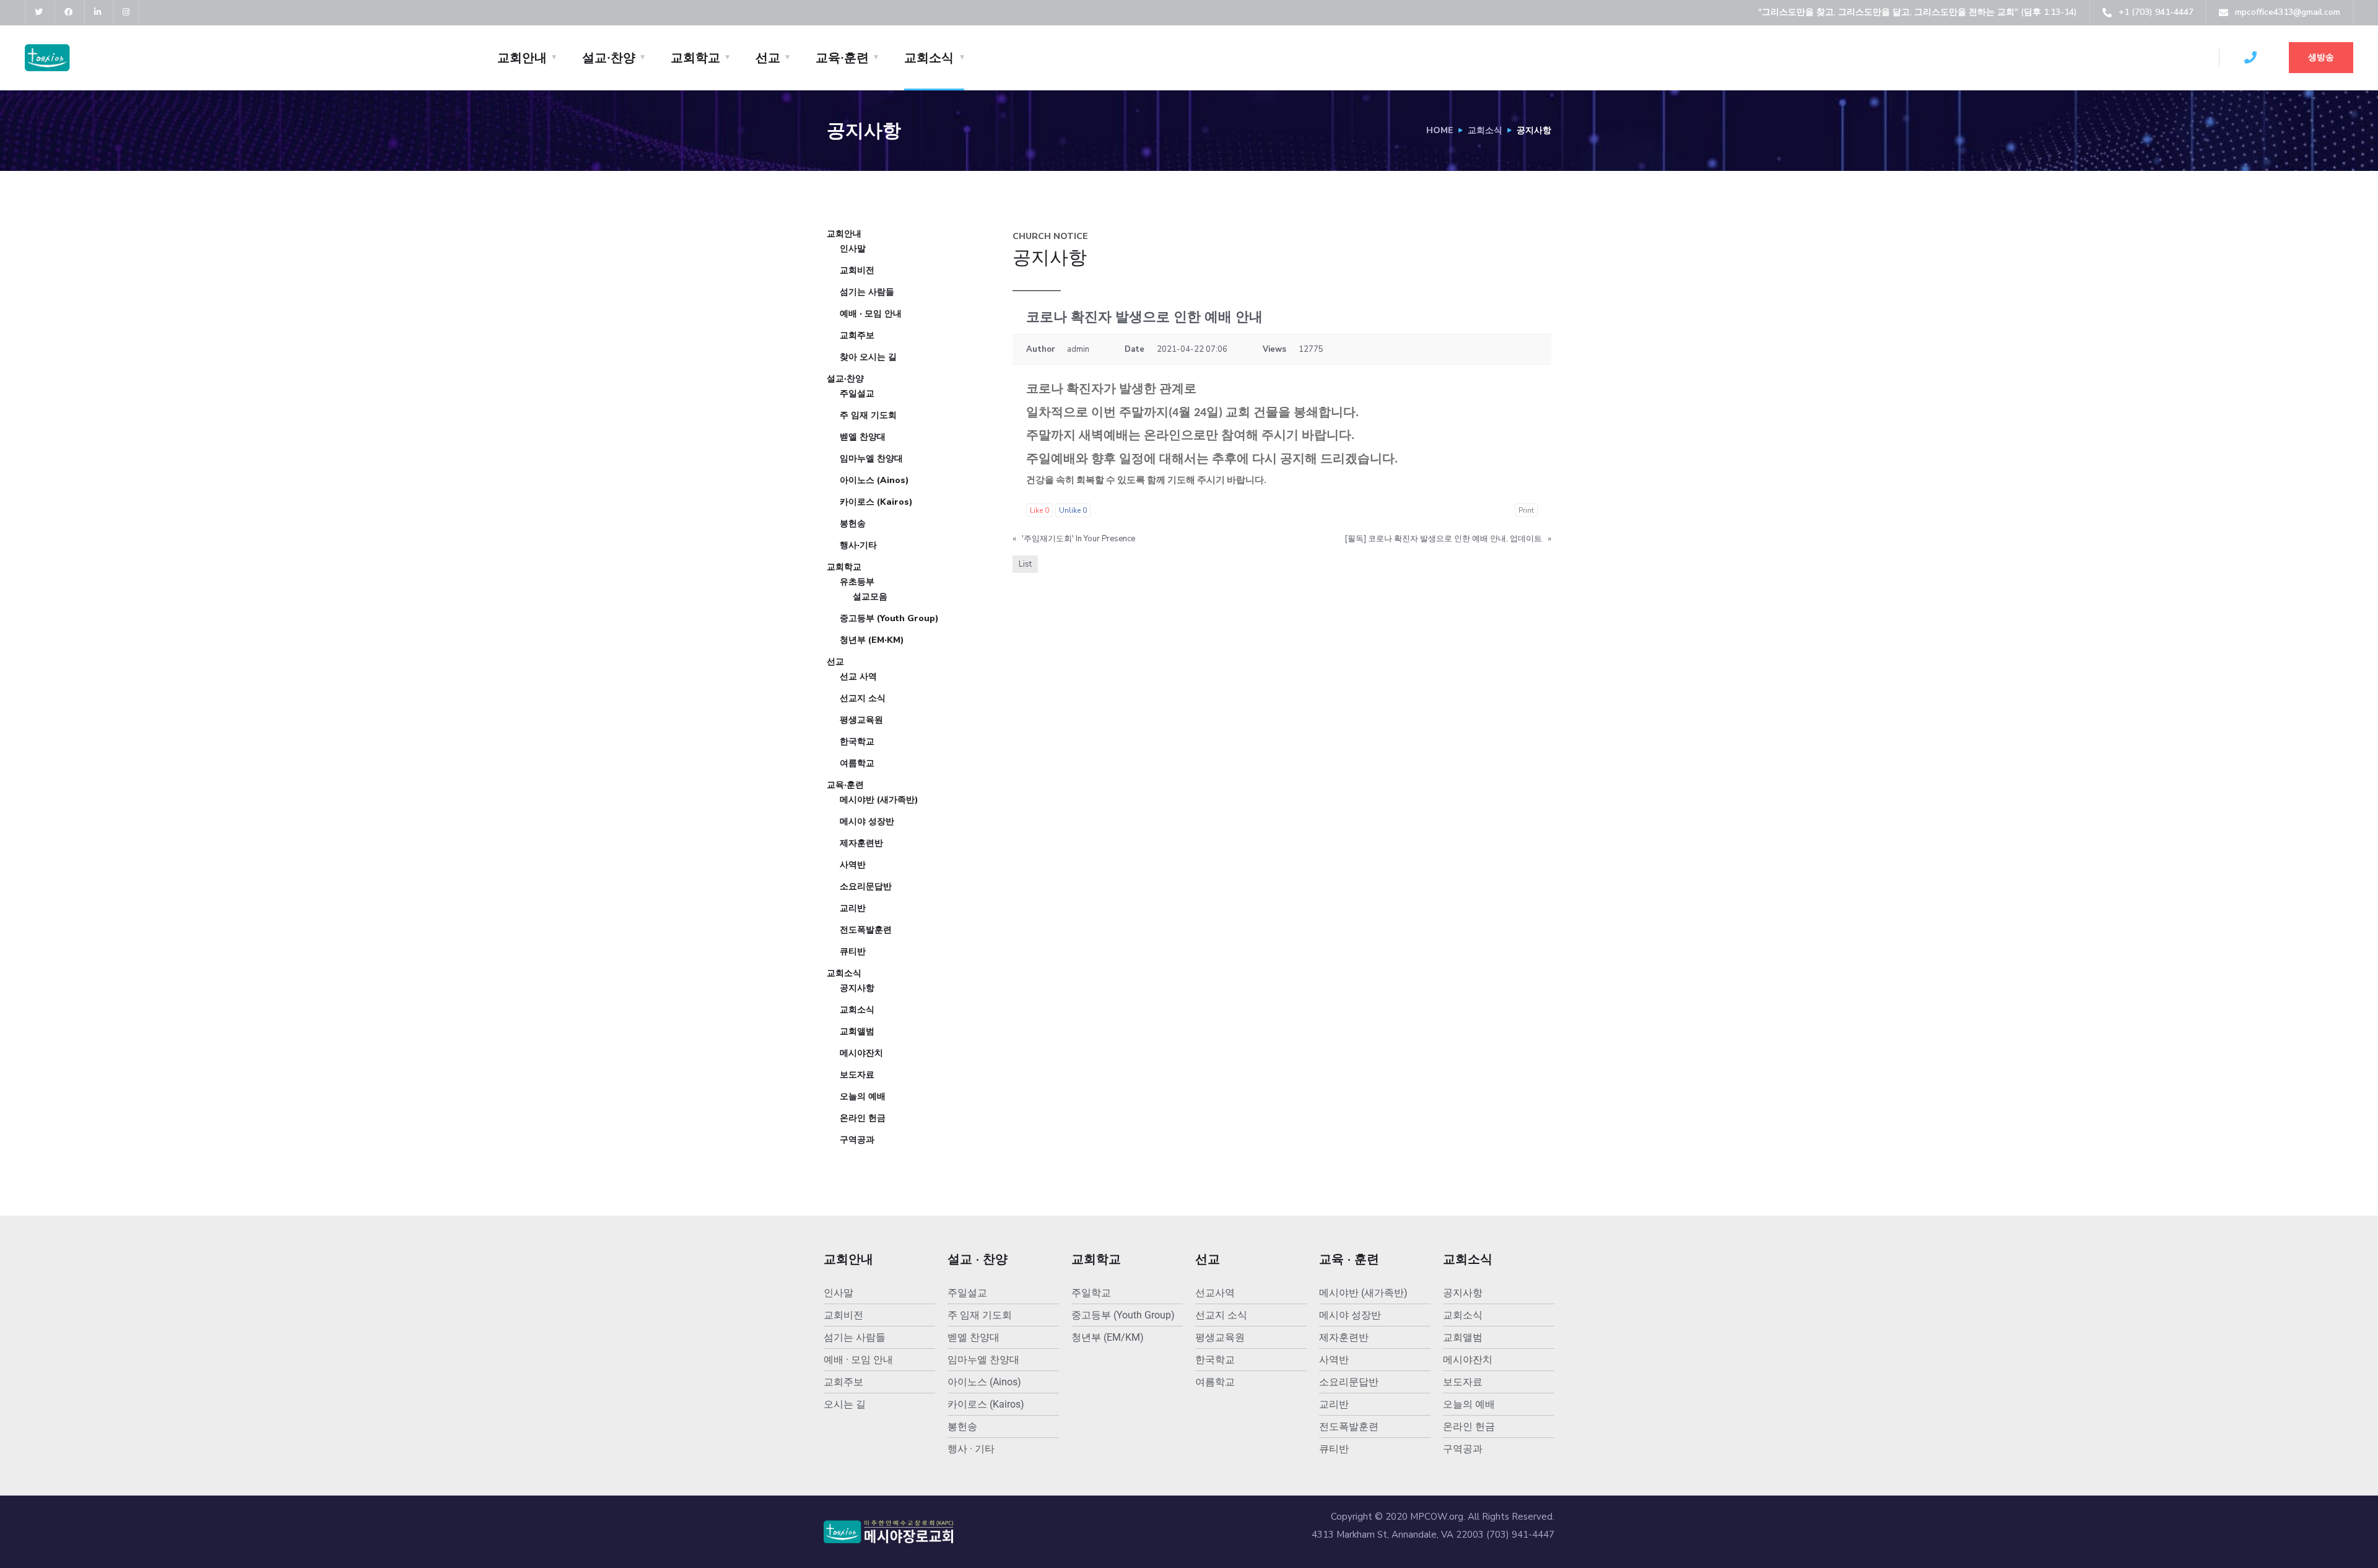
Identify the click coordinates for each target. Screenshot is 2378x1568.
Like (1039, 510)
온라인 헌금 (863, 1118)
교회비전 (857, 270)
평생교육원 (861, 720)
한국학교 (857, 742)
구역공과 (857, 1140)
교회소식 (929, 58)
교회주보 (857, 335)
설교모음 (870, 597)
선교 (768, 58)
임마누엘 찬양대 (871, 459)
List (1025, 564)
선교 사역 (858, 677)
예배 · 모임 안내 (871, 314)
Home (1440, 130)
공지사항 (857, 988)
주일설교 (857, 394)
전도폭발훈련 (866, 930)
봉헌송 (853, 524)
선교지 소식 (863, 698)
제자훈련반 (861, 843)
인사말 (853, 249)
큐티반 (853, 952)
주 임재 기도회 (868, 415)
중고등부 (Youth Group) (889, 618)
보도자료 (857, 1075)
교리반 (853, 908)
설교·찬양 (609, 58)
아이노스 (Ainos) (874, 480)
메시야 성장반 (867, 821)
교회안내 (522, 58)
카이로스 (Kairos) (876, 502)
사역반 (853, 865)
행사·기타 (858, 545)
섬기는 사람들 (867, 292)
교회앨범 (857, 1031)
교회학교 (695, 58)
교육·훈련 (842, 58)
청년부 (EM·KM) (872, 640)
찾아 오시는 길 (868, 357)
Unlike (1073, 510)
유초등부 (857, 582)
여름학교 (857, 763)
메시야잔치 (861, 1053)
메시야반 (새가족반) (879, 800)
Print (1526, 510)
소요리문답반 (866, 886)
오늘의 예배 (863, 1096)
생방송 (2321, 57)
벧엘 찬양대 (863, 437)
